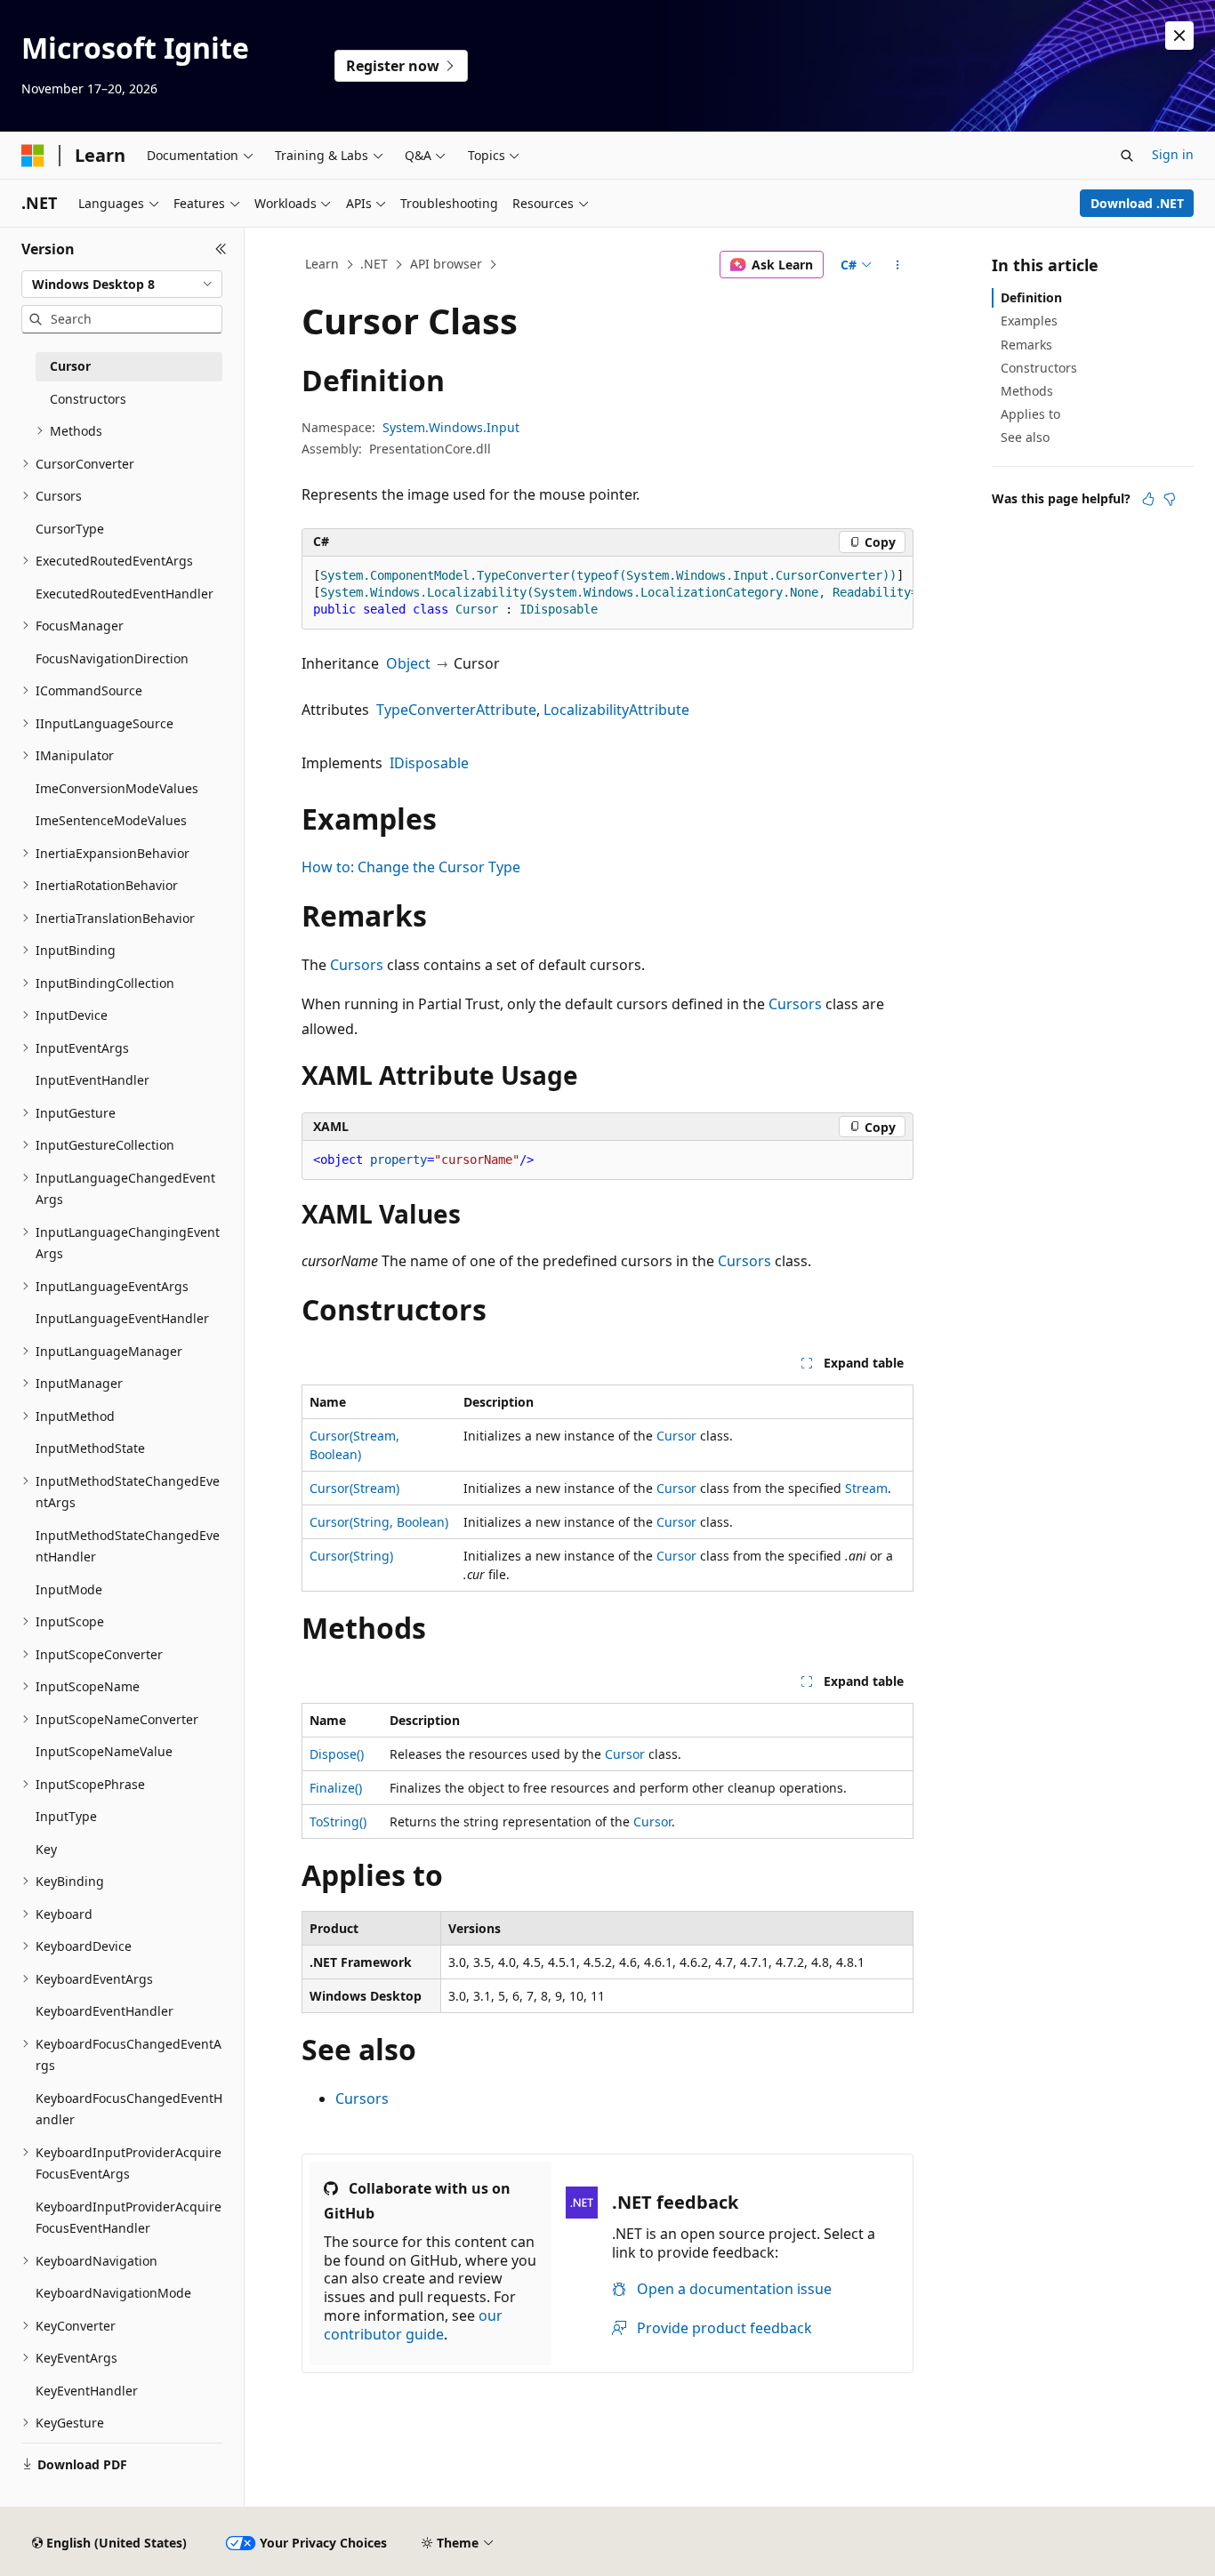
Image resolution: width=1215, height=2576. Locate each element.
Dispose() (337, 1754)
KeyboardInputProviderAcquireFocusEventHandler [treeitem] (129, 2218)
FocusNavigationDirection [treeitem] (112, 658)
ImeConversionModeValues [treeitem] (117, 788)
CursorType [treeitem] (70, 529)
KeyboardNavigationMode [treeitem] (113, 2293)
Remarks (1026, 345)
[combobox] (122, 285)
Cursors (357, 965)
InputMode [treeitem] (69, 1589)
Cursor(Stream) (354, 1488)
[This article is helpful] (1148, 499)
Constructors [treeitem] (88, 399)
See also (1025, 437)
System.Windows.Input (451, 427)
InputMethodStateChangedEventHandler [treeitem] (128, 1546)
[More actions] (898, 265)
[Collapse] (221, 249)
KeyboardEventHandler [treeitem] (105, 2011)
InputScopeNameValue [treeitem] (104, 1751)
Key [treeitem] (46, 1849)
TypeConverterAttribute (456, 710)
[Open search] (1127, 156)
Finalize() (336, 1788)
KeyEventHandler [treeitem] (87, 2391)
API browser (446, 264)
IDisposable (429, 763)
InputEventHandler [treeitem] (93, 1080)
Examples (1029, 321)
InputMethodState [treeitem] (90, 1448)
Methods (1027, 391)
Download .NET (1137, 203)
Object (408, 663)
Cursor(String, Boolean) (379, 1522)
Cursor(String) (351, 1556)
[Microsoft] (33, 156)
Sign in (1173, 154)
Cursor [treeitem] (70, 366)
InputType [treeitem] (66, 1816)
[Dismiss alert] (1179, 36)
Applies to (1030, 414)
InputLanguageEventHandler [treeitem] (122, 1318)
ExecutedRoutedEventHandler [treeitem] (125, 594)
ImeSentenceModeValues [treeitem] (111, 820)
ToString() (338, 1822)
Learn (322, 264)
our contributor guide (413, 2325)
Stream (866, 1488)
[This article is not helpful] (1170, 499)
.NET (374, 264)
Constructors (1039, 368)
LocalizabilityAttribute (616, 710)
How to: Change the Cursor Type (411, 867)
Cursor (676, 1436)
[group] (607, 593)
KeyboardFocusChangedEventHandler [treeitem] (129, 2109)
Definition (1031, 297)
